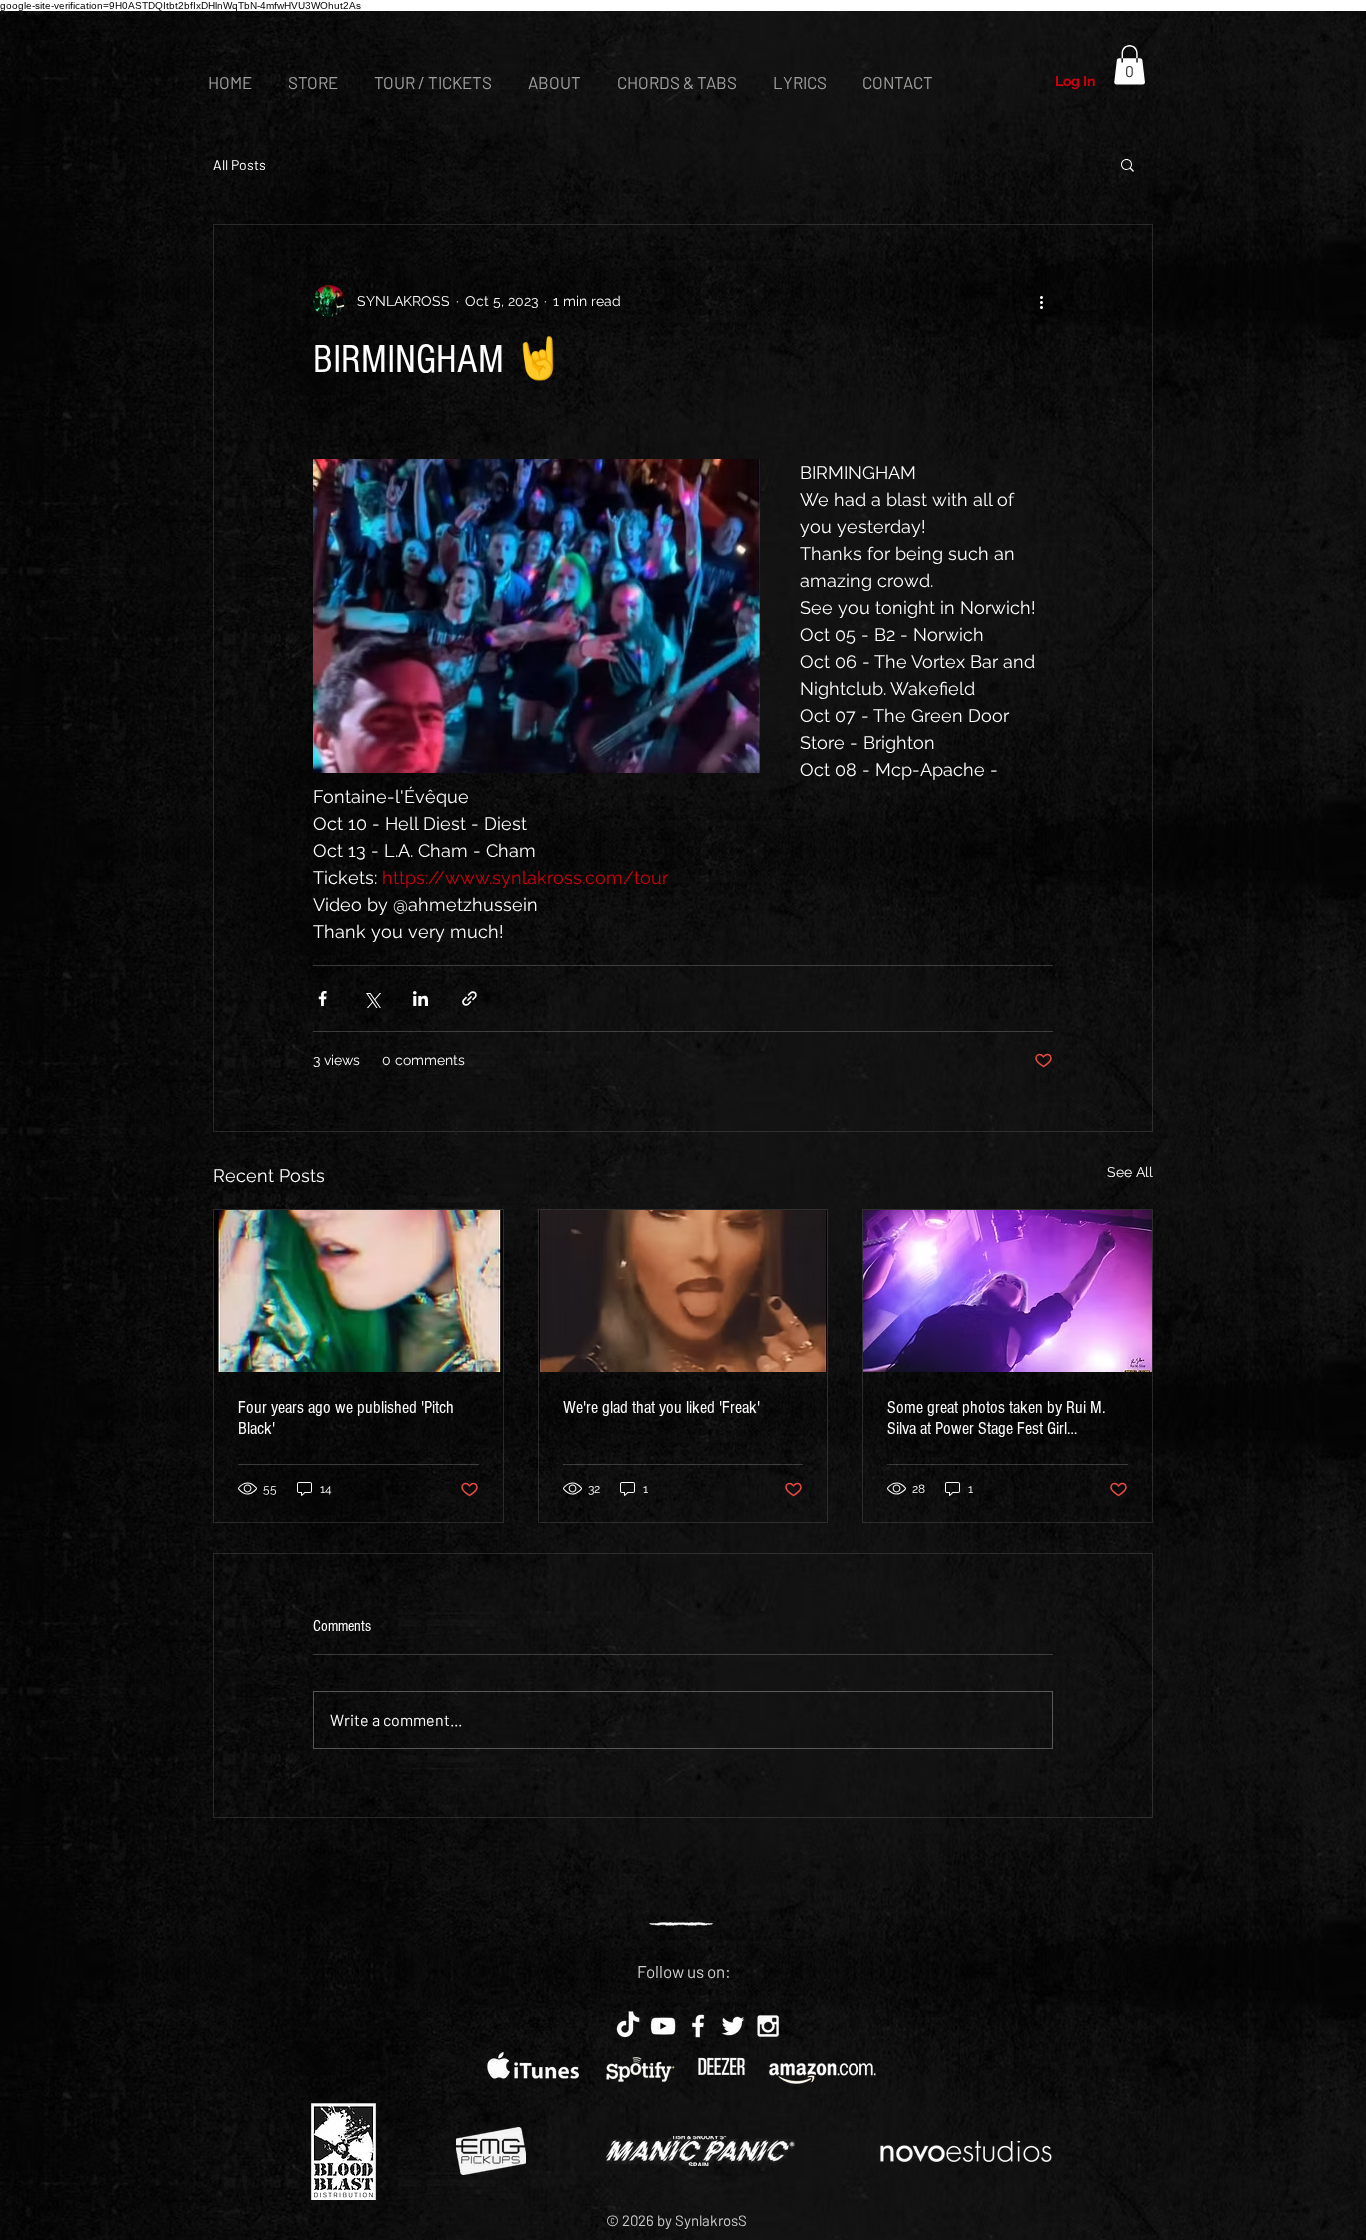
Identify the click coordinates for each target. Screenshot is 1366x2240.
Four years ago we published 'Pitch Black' (346, 1418)
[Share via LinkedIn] (420, 998)
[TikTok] (628, 2026)
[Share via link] (469, 998)
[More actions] (1041, 301)
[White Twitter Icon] (733, 2026)
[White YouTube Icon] (663, 2026)
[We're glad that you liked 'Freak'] (683, 1291)
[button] (1129, 64)
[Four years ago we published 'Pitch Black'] (358, 1291)
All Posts (239, 164)
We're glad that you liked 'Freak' (661, 1407)
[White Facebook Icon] (698, 2026)
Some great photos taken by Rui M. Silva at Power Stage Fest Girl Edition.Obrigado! (996, 1418)
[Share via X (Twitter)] (371, 998)
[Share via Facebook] (322, 998)
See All (1130, 1172)
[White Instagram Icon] (768, 2026)
